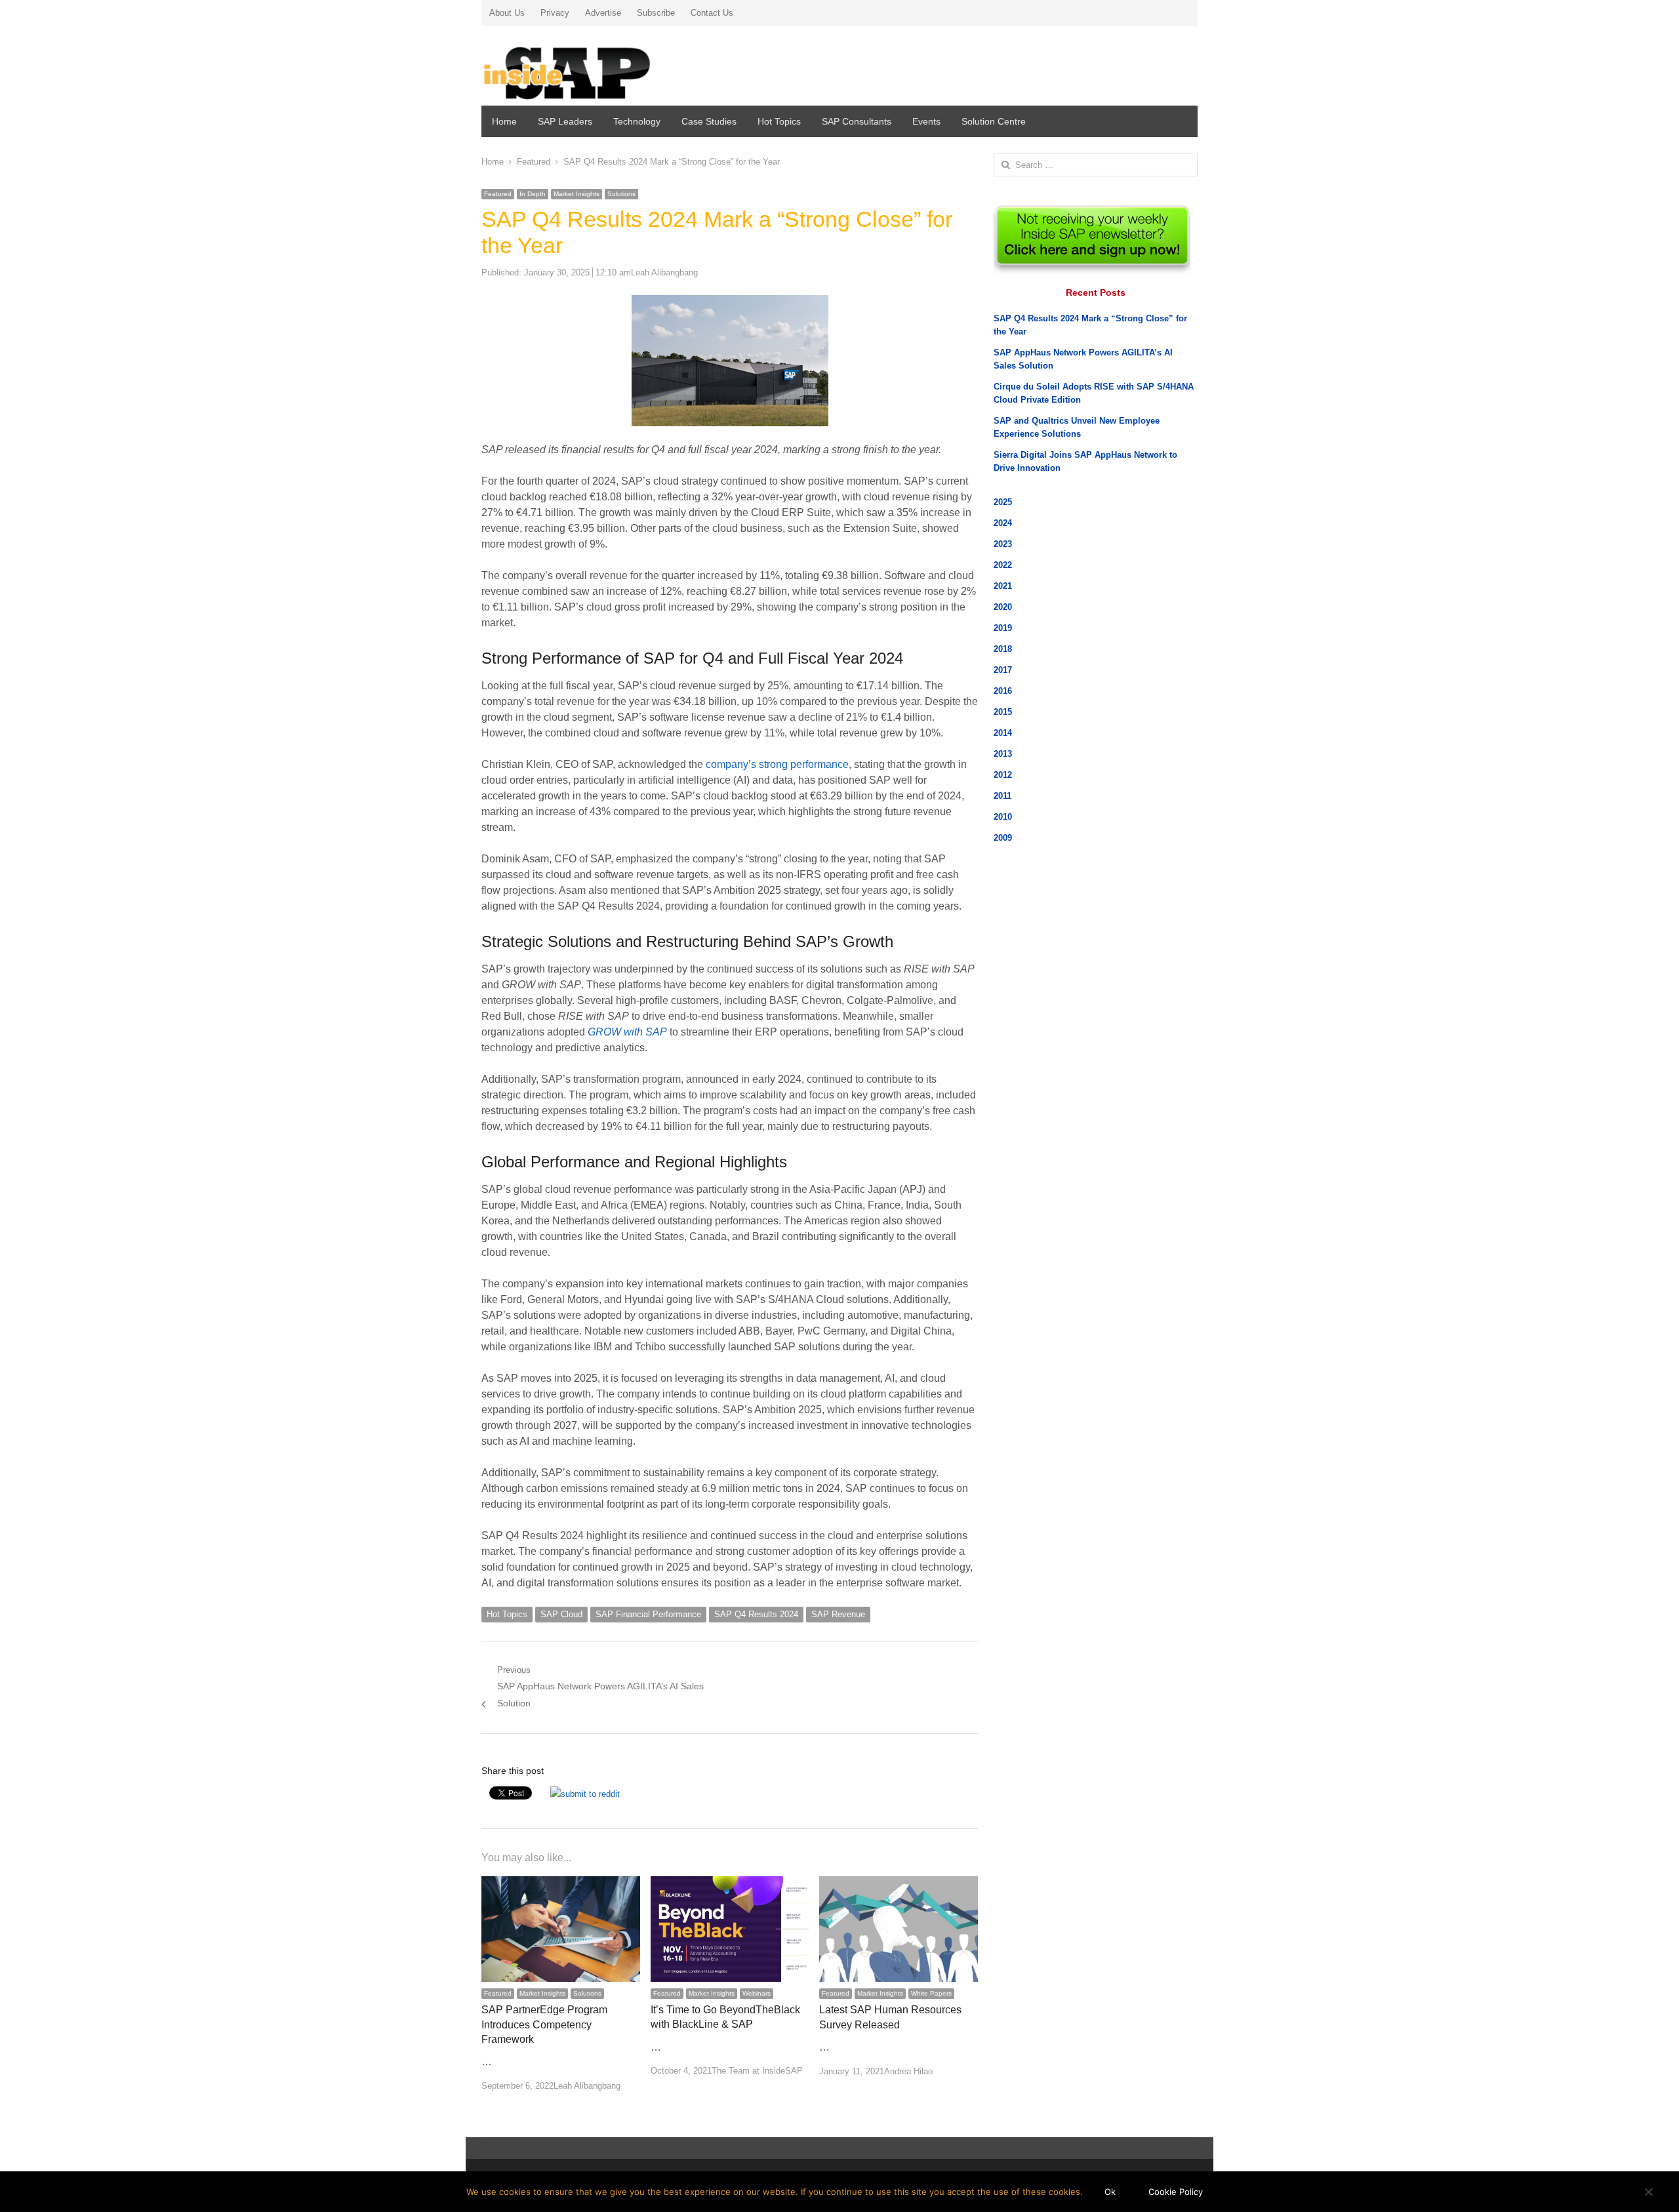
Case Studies (709, 121)
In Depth (533, 194)
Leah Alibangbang (664, 272)
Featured (498, 194)
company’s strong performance (777, 764)
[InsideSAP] (596, 68)
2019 (1003, 628)
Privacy (555, 13)
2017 (1003, 670)
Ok (1110, 2192)
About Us (507, 13)
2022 (1003, 565)
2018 (1003, 649)
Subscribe (656, 13)
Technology (637, 121)
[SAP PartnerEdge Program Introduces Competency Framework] (561, 1884)
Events (926, 121)
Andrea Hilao (908, 2071)
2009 (1003, 838)
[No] (1648, 2192)
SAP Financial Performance (648, 1614)
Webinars (757, 1993)
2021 (1003, 586)
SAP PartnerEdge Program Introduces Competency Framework (544, 2024)
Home (504, 121)
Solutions (621, 194)
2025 (1003, 502)
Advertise (603, 13)
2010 (1003, 817)
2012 (1003, 775)
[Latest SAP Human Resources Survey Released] (899, 1884)
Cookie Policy (1176, 2192)
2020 (1003, 607)
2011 (1002, 796)
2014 (1003, 733)
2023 (1003, 544)
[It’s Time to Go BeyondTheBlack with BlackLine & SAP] (730, 1884)
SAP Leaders (565, 121)
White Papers (931, 1993)
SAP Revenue (838, 1614)
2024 (1003, 523)
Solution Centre (994, 121)
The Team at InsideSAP (757, 2071)
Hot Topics (779, 121)
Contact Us (712, 13)
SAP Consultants (857, 121)
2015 (1003, 712)
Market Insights (577, 194)
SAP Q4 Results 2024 (756, 1614)
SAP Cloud (561, 1614)
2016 (1003, 691)
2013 (1003, 754)
